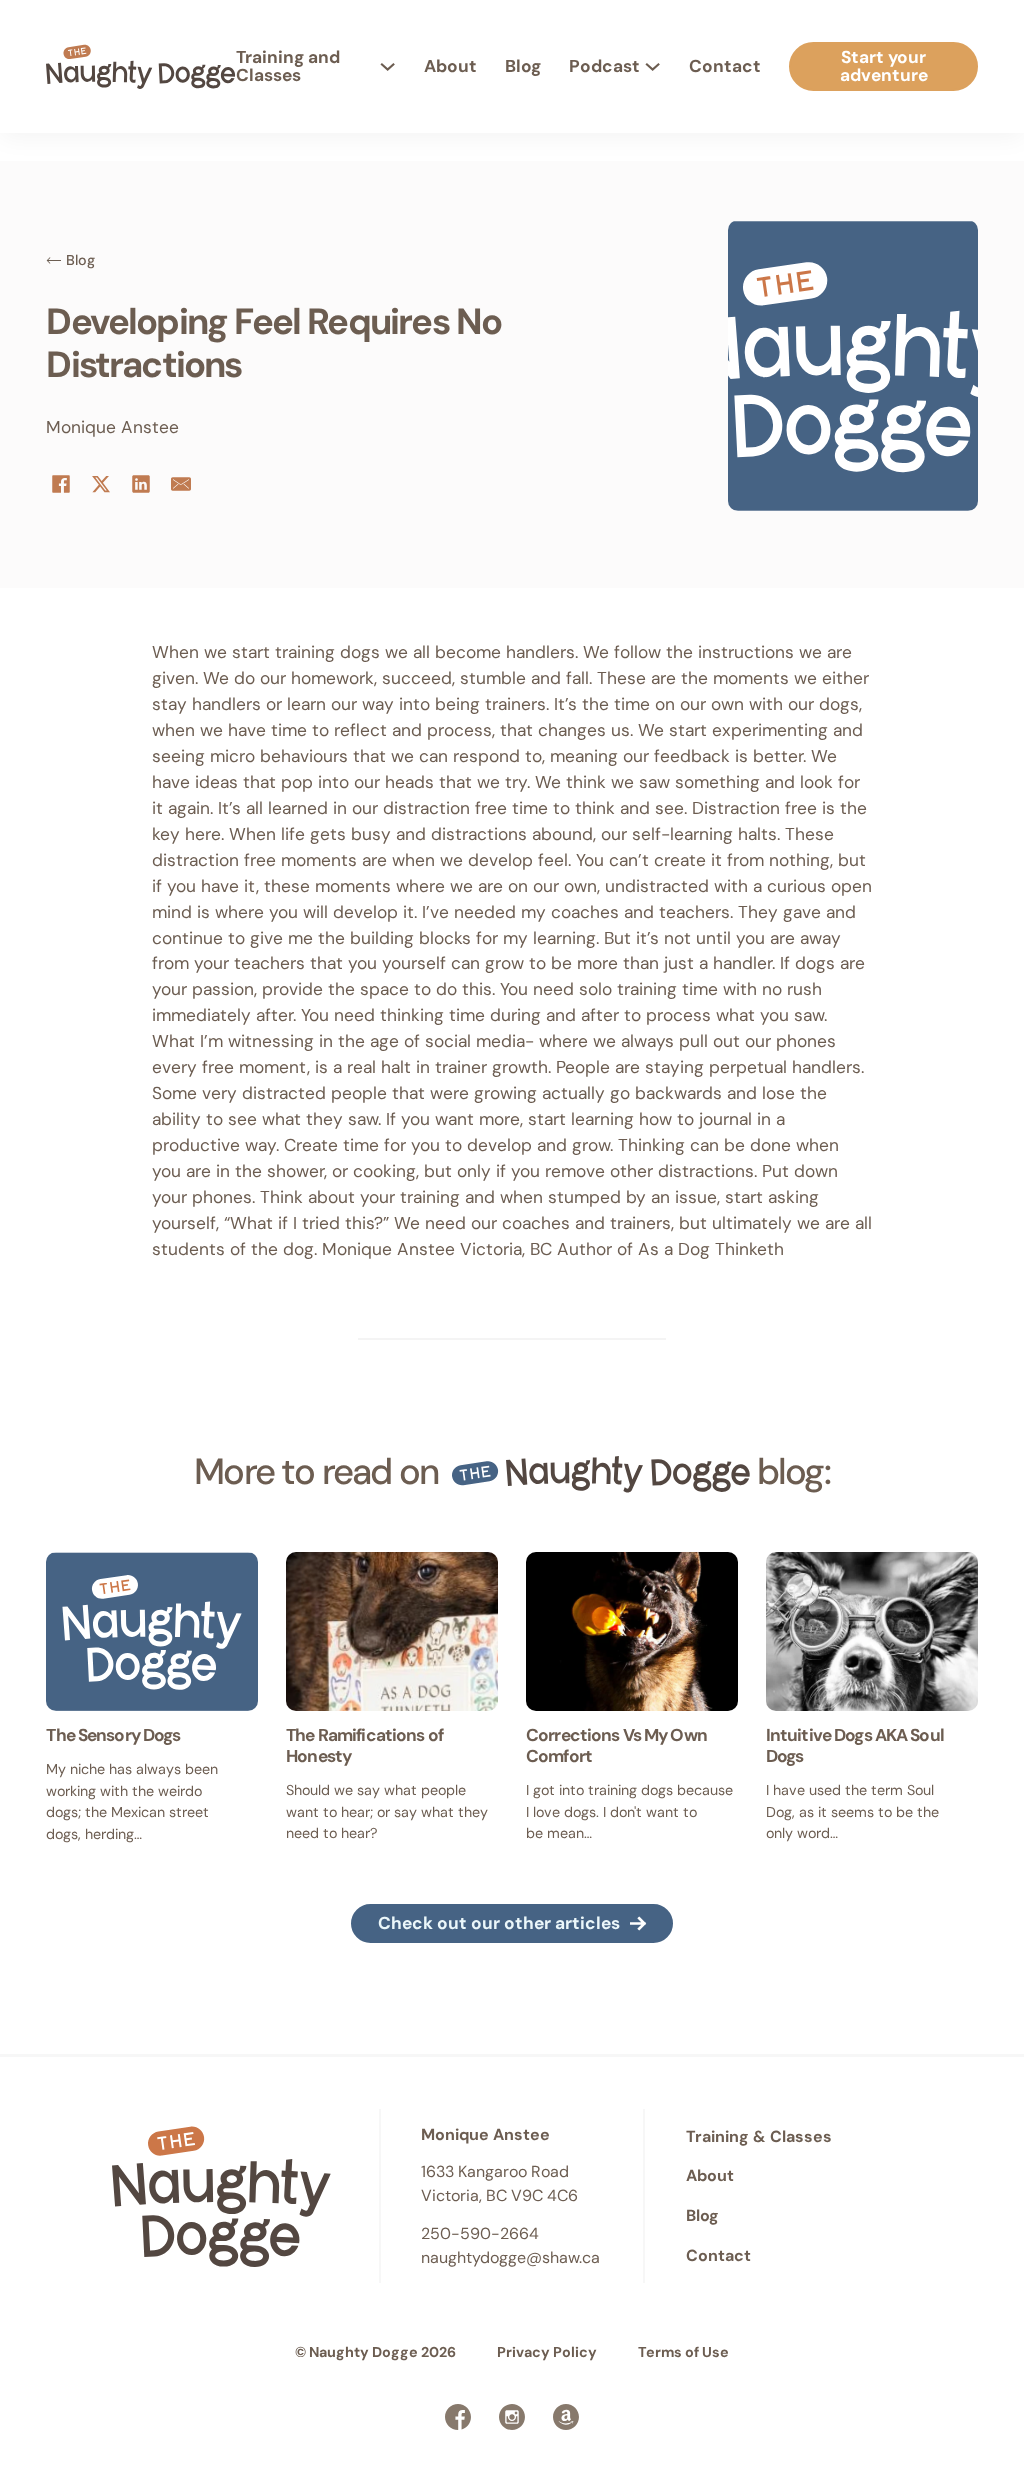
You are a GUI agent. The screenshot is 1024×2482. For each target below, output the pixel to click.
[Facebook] (61, 484)
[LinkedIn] (141, 484)
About (450, 66)
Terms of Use (683, 2352)
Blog (523, 66)
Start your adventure (884, 65)
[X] (101, 484)
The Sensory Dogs (113, 1735)
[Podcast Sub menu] (652, 66)
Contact (725, 66)
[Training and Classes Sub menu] (387, 66)
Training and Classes (288, 65)
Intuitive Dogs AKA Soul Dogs (855, 1745)
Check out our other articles (499, 1923)
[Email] (181, 484)
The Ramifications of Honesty (364, 1745)
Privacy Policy (547, 2352)
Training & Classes (759, 2136)
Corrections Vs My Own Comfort (616, 1745)
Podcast (604, 66)
